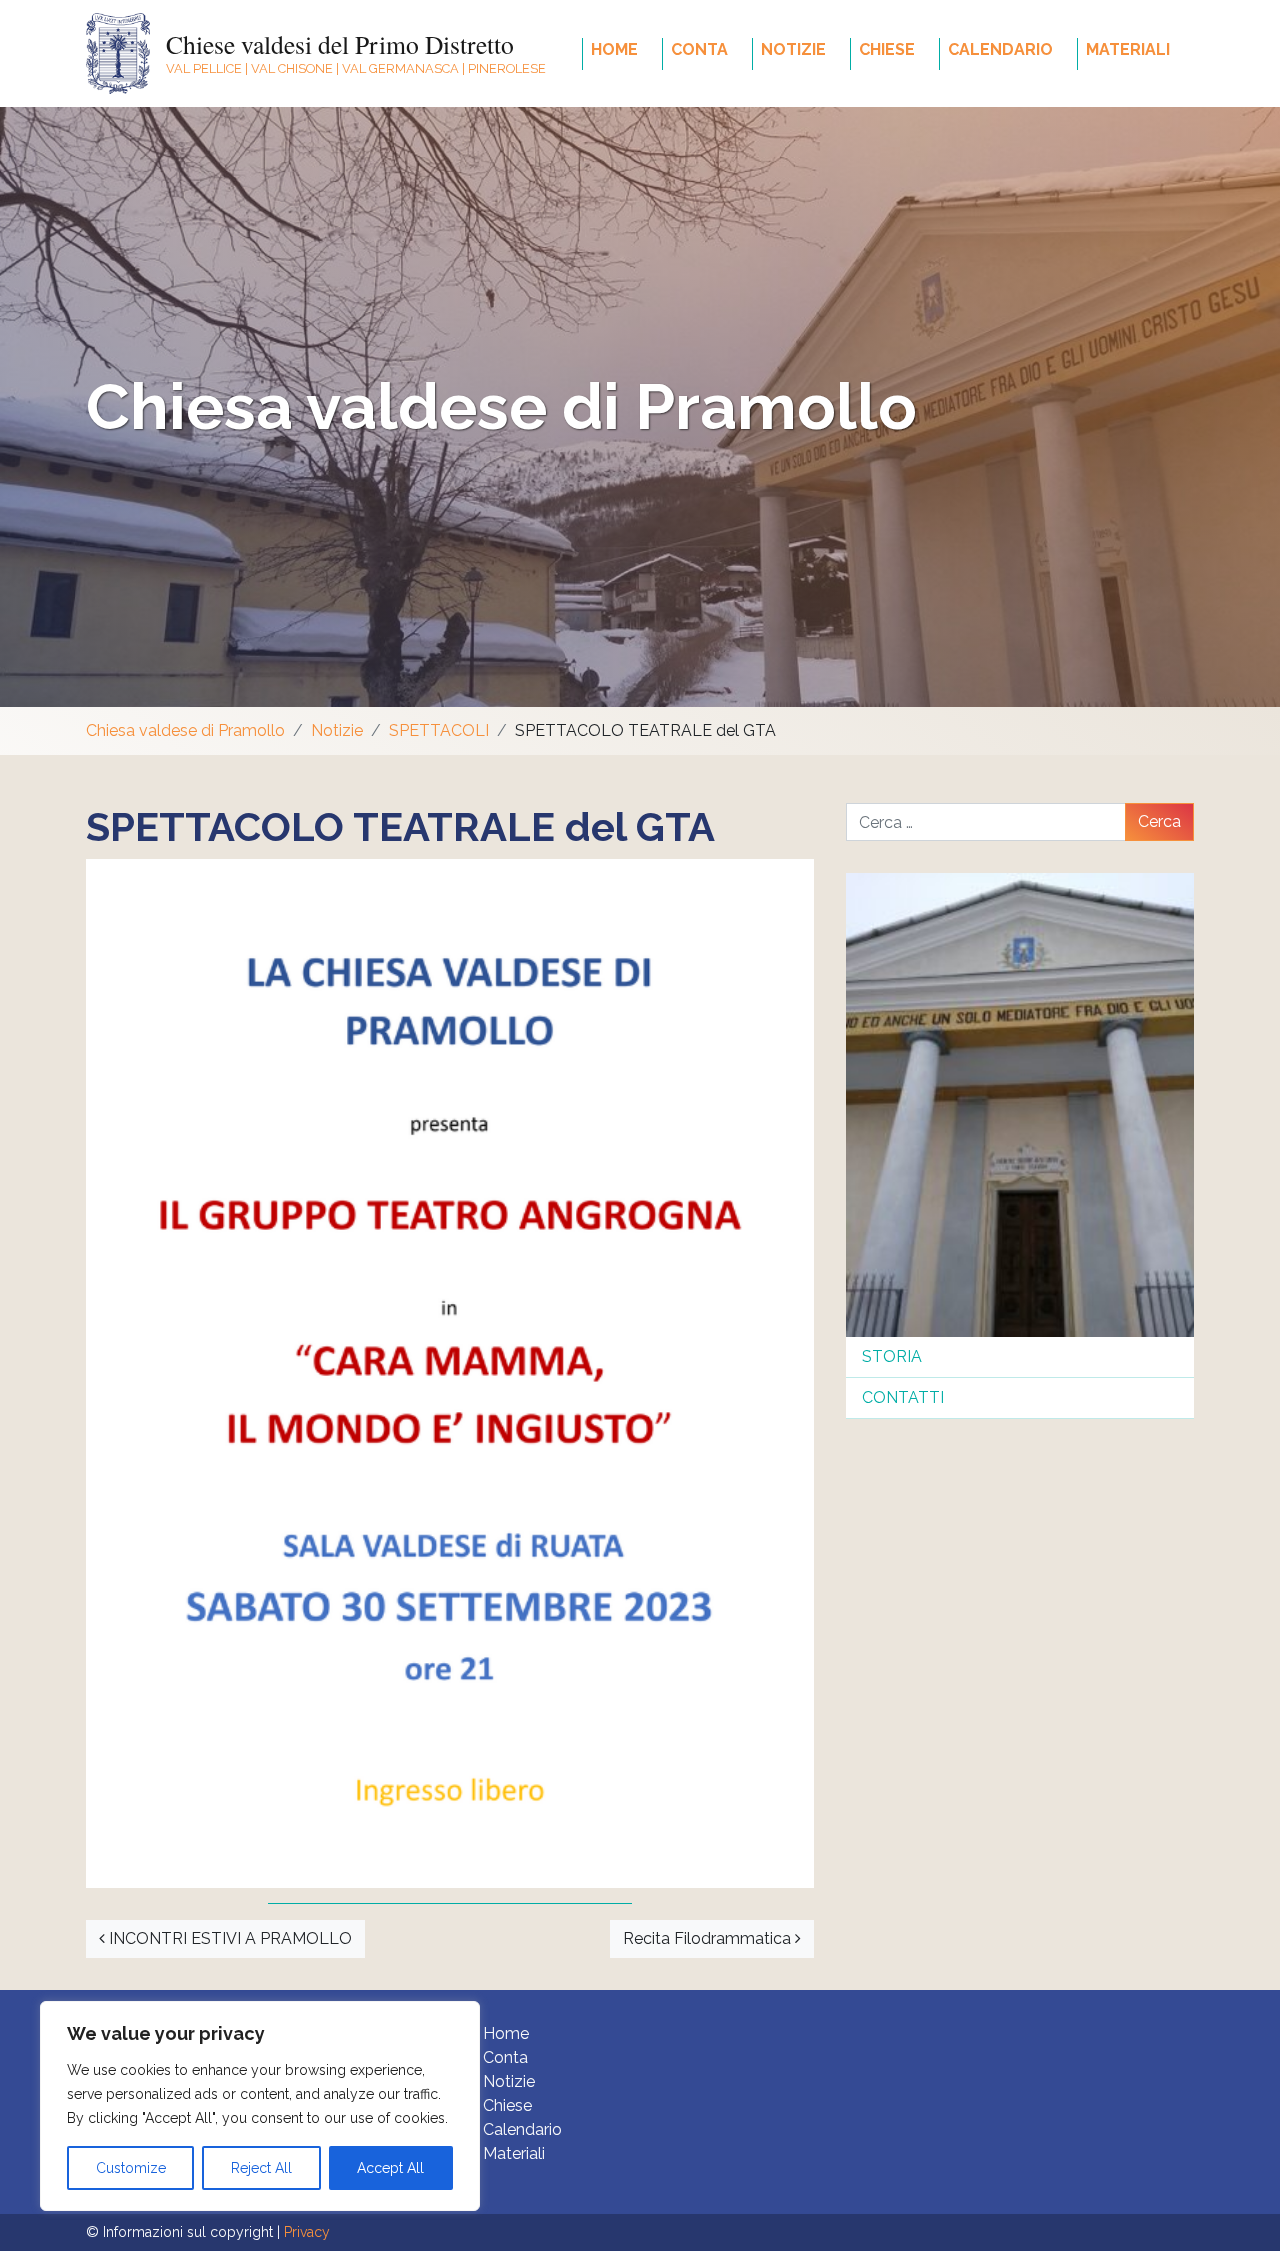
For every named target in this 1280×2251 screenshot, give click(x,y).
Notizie (793, 49)
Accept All (390, 2168)
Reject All (261, 2168)
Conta (699, 49)
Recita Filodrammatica (709, 1938)
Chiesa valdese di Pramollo (501, 406)
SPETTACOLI (439, 730)
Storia (892, 1356)
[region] (260, 2106)
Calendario (1000, 49)
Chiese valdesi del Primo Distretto (340, 44)
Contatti (903, 1397)
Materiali (1128, 49)
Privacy (307, 2232)
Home (614, 49)
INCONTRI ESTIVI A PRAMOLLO (228, 1938)
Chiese (887, 49)
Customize (131, 2168)
